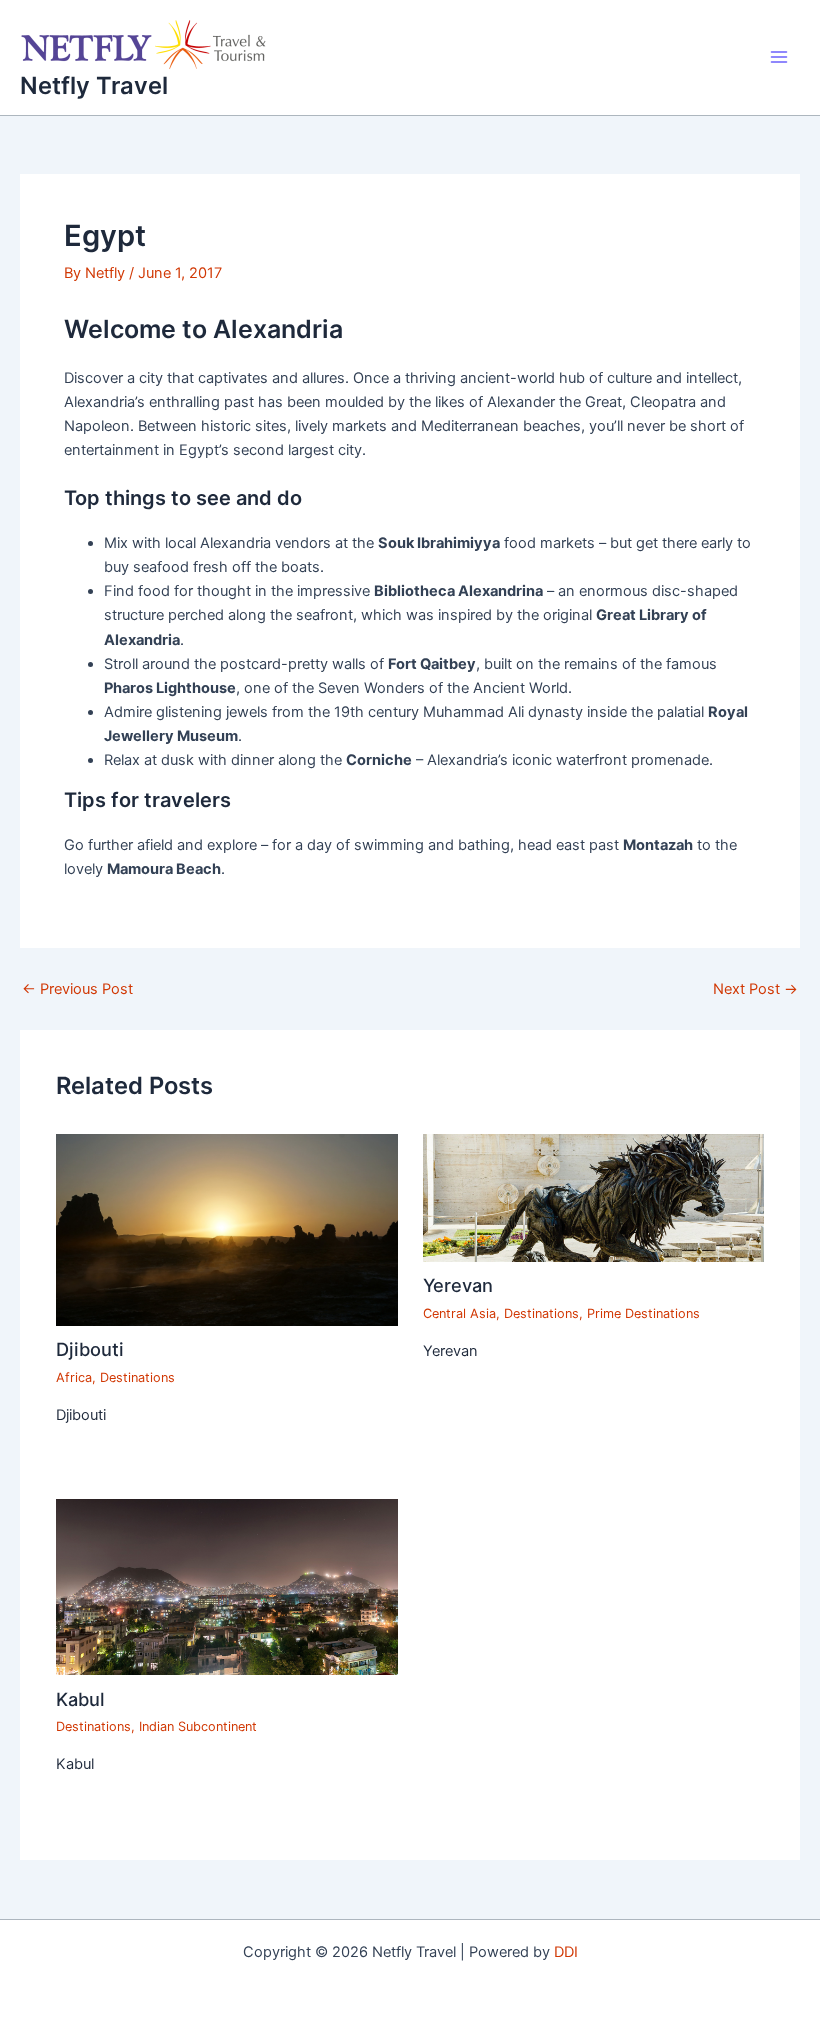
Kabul (80, 1699)
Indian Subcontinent (198, 1726)
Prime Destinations (643, 1313)
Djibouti (90, 1349)
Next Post (755, 989)
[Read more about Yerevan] (593, 1197)
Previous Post (77, 989)
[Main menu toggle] (779, 57)
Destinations (137, 1377)
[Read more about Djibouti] (226, 1229)
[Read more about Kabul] (226, 1586)
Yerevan (458, 1285)
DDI (566, 1952)
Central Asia (459, 1313)
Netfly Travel (94, 85)
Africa (74, 1377)
